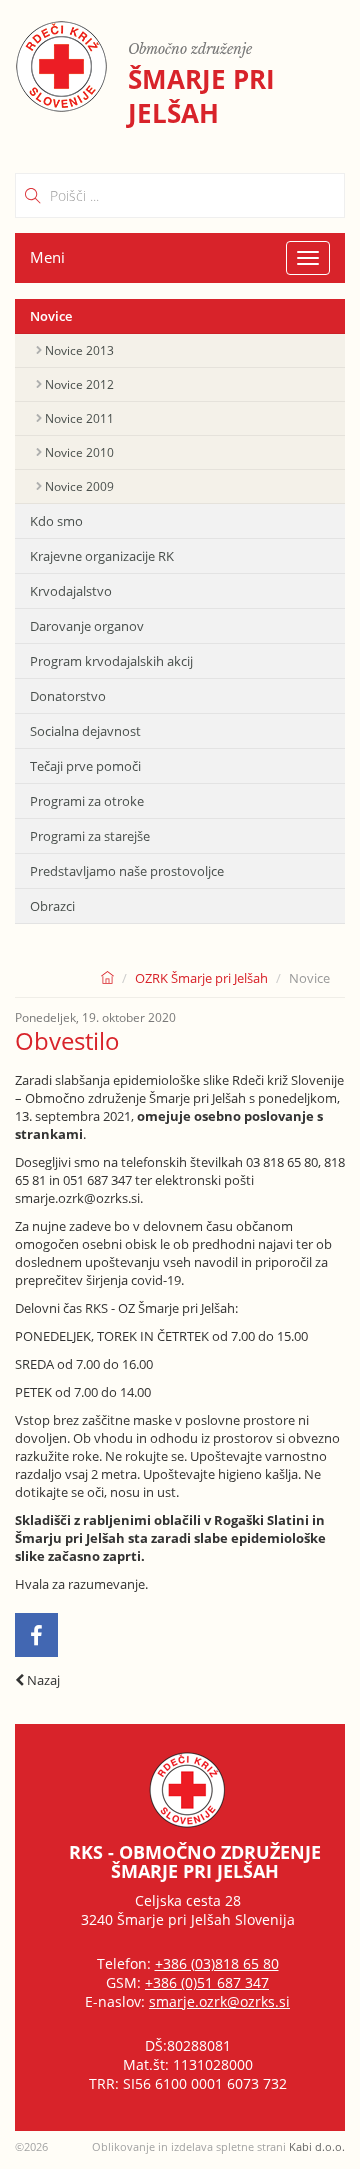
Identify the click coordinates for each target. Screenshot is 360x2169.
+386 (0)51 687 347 (207, 1982)
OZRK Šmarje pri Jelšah (201, 978)
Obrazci (52, 906)
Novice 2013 (79, 350)
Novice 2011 (79, 418)
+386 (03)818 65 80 (217, 1963)
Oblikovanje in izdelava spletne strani (218, 2146)
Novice (51, 316)
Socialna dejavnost (85, 731)
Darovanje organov (87, 626)
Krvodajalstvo (71, 591)
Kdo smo (56, 521)
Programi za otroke (87, 801)
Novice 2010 (79, 452)
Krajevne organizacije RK (102, 556)
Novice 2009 (79, 486)
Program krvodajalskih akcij (111, 661)
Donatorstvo (68, 696)
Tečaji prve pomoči (85, 766)
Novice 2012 (79, 384)
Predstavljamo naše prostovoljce (127, 871)
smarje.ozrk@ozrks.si (219, 2001)
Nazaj (42, 1680)
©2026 (31, 2146)
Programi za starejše (90, 836)
